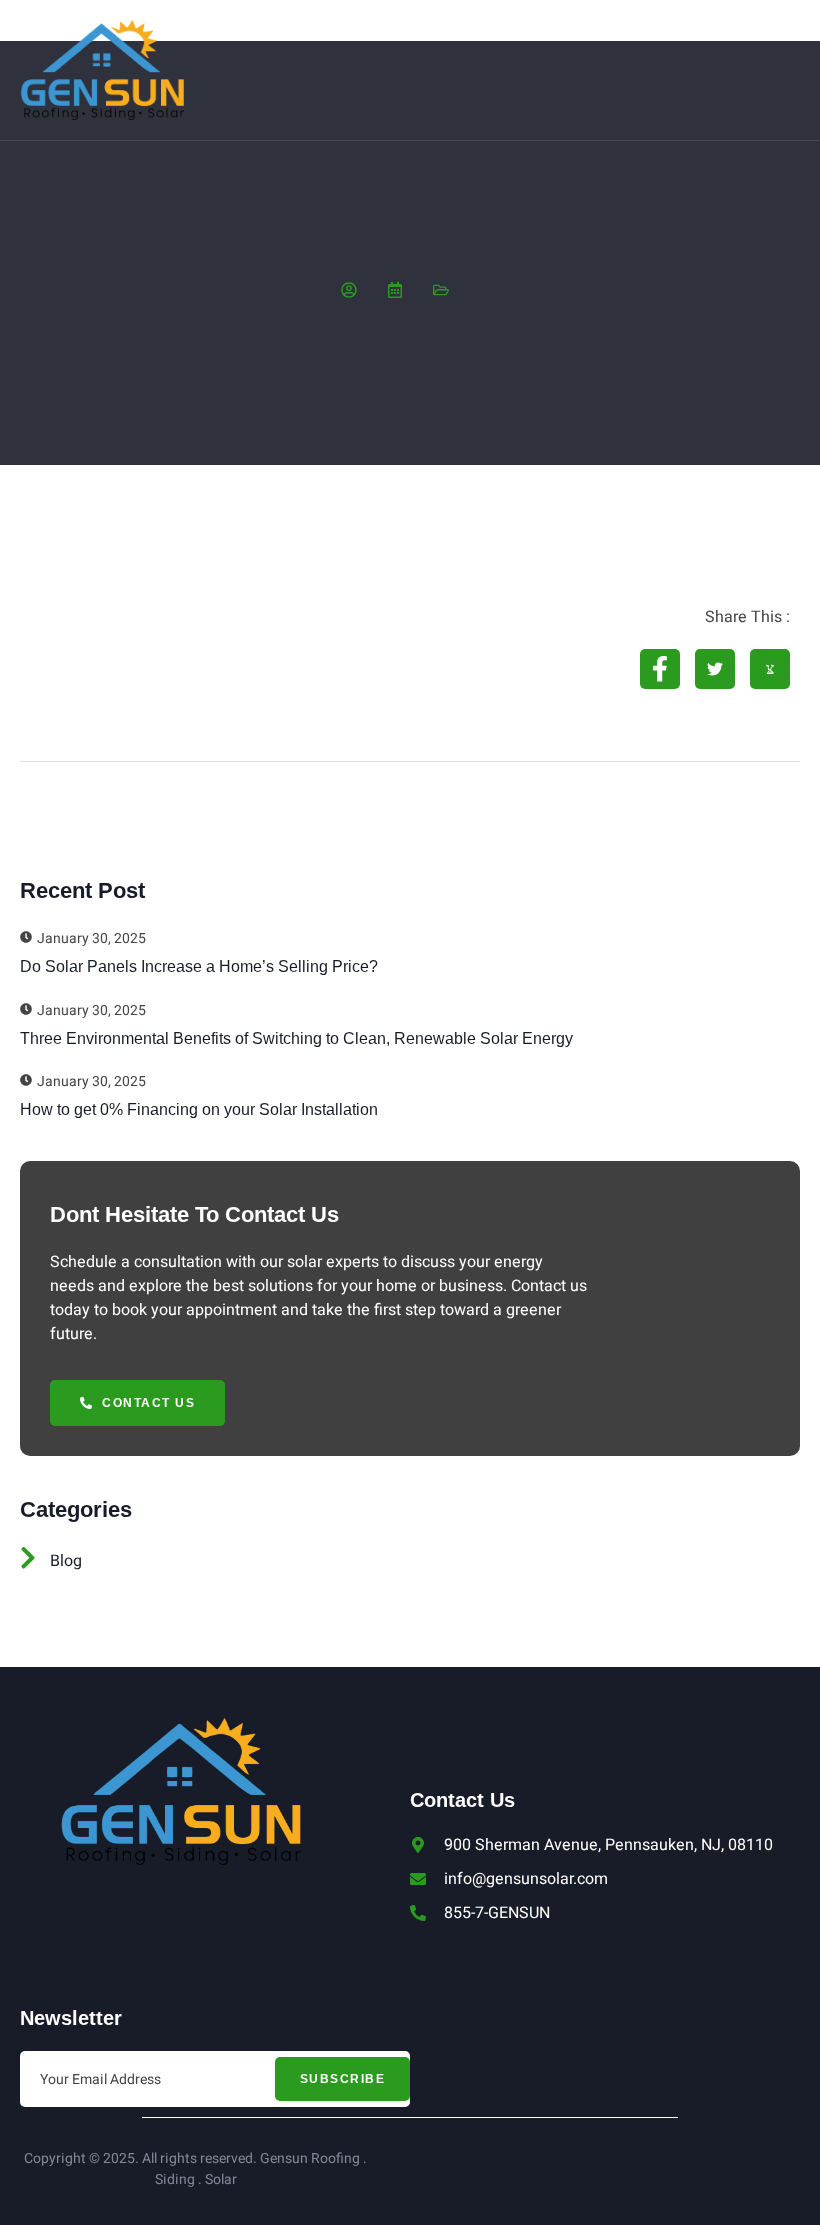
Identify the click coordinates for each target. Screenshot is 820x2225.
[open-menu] (789, 70)
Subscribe (343, 2079)
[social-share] (660, 669)
